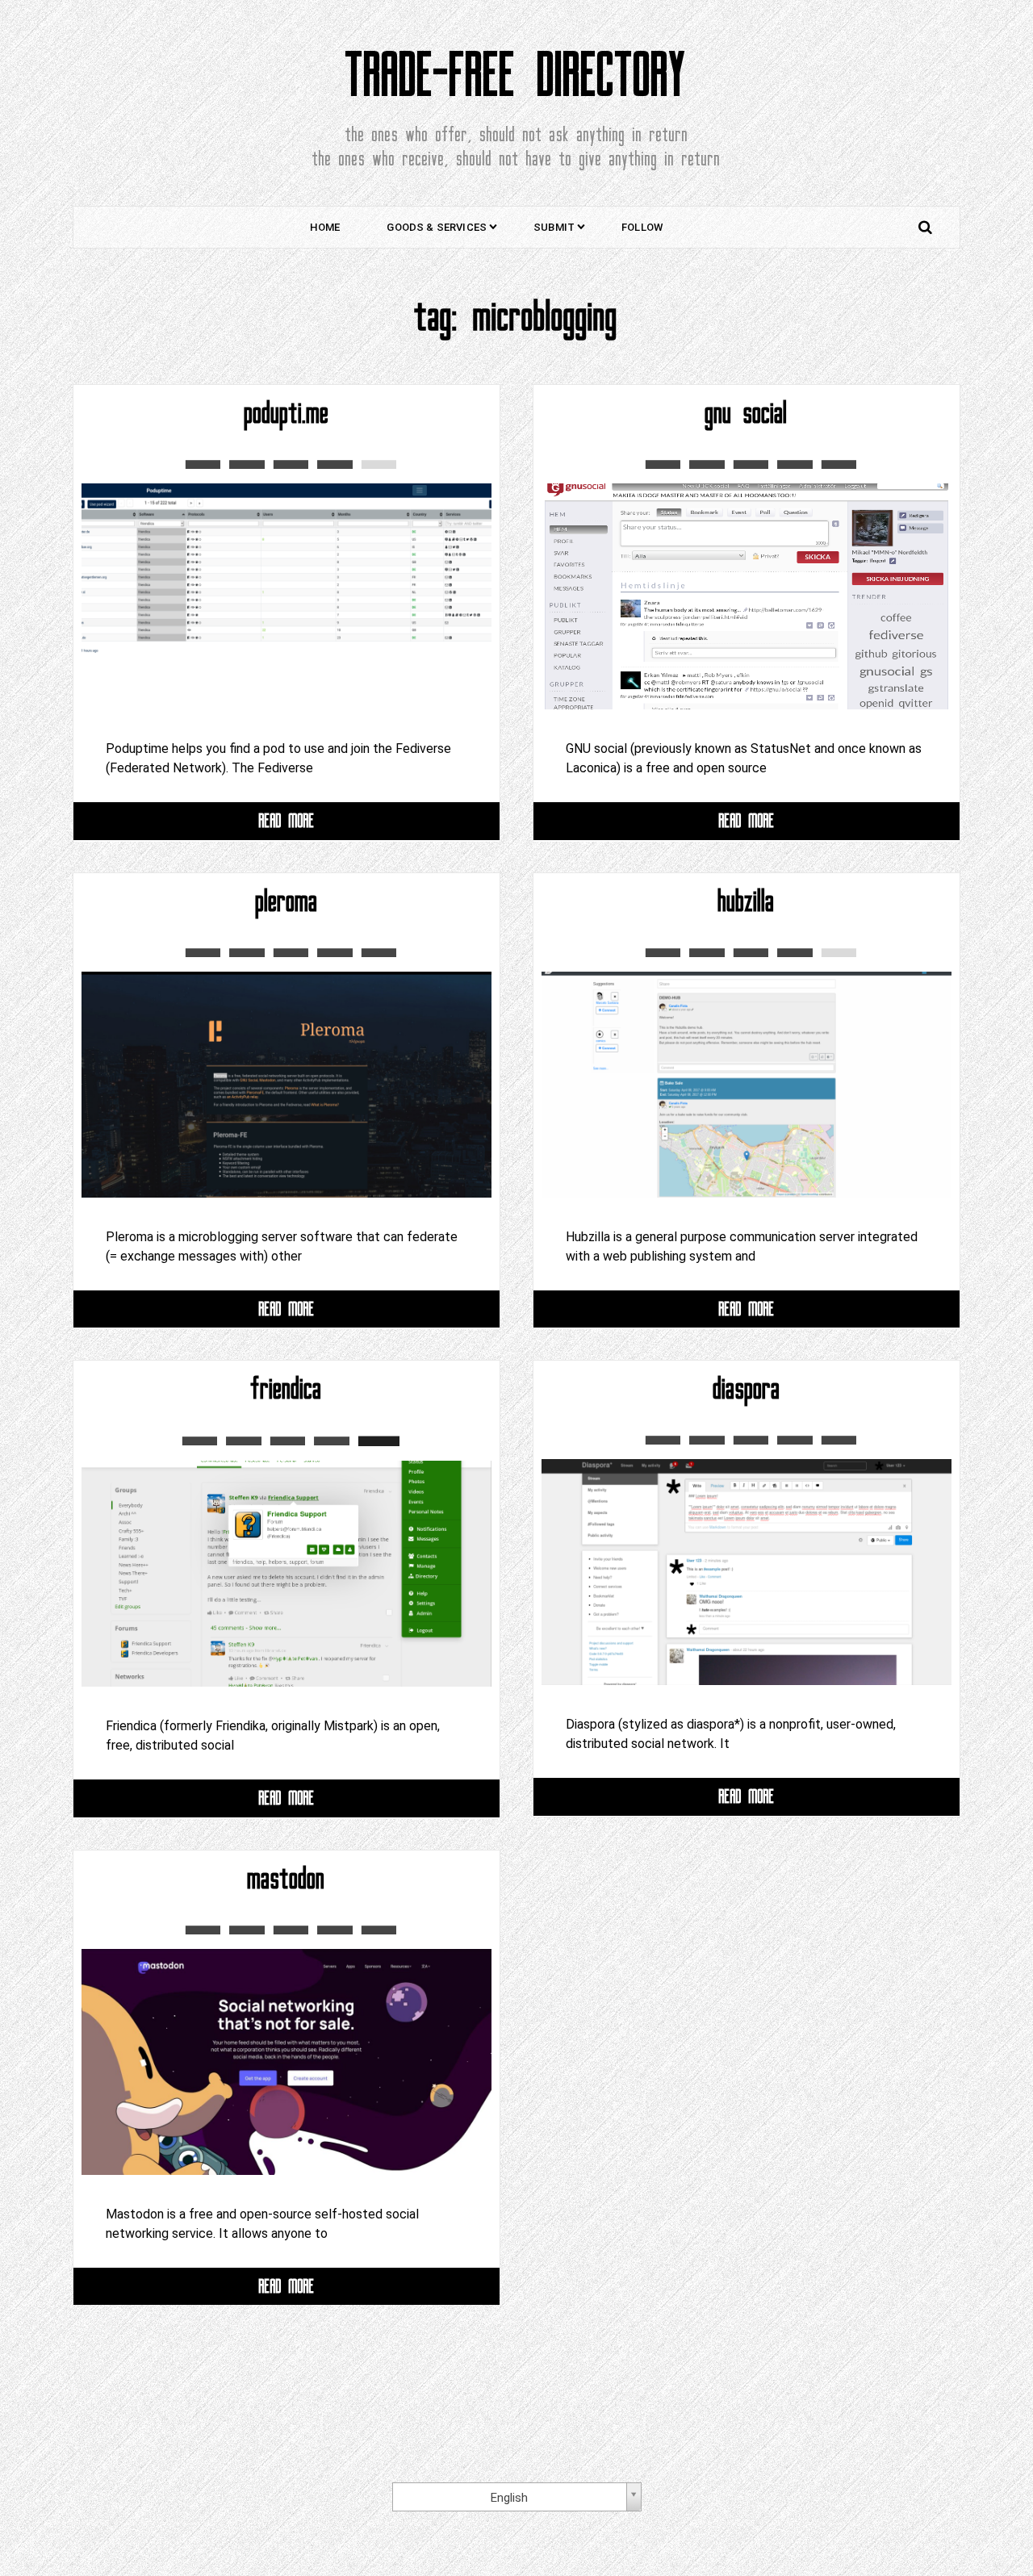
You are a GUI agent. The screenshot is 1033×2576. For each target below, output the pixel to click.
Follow (642, 227)
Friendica (286, 1389)
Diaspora (747, 1389)
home (325, 227)
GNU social (747, 413)
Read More (287, 820)
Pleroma (287, 901)
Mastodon (286, 1879)
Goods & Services (437, 227)
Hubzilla (747, 901)
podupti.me (287, 413)
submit (554, 227)
